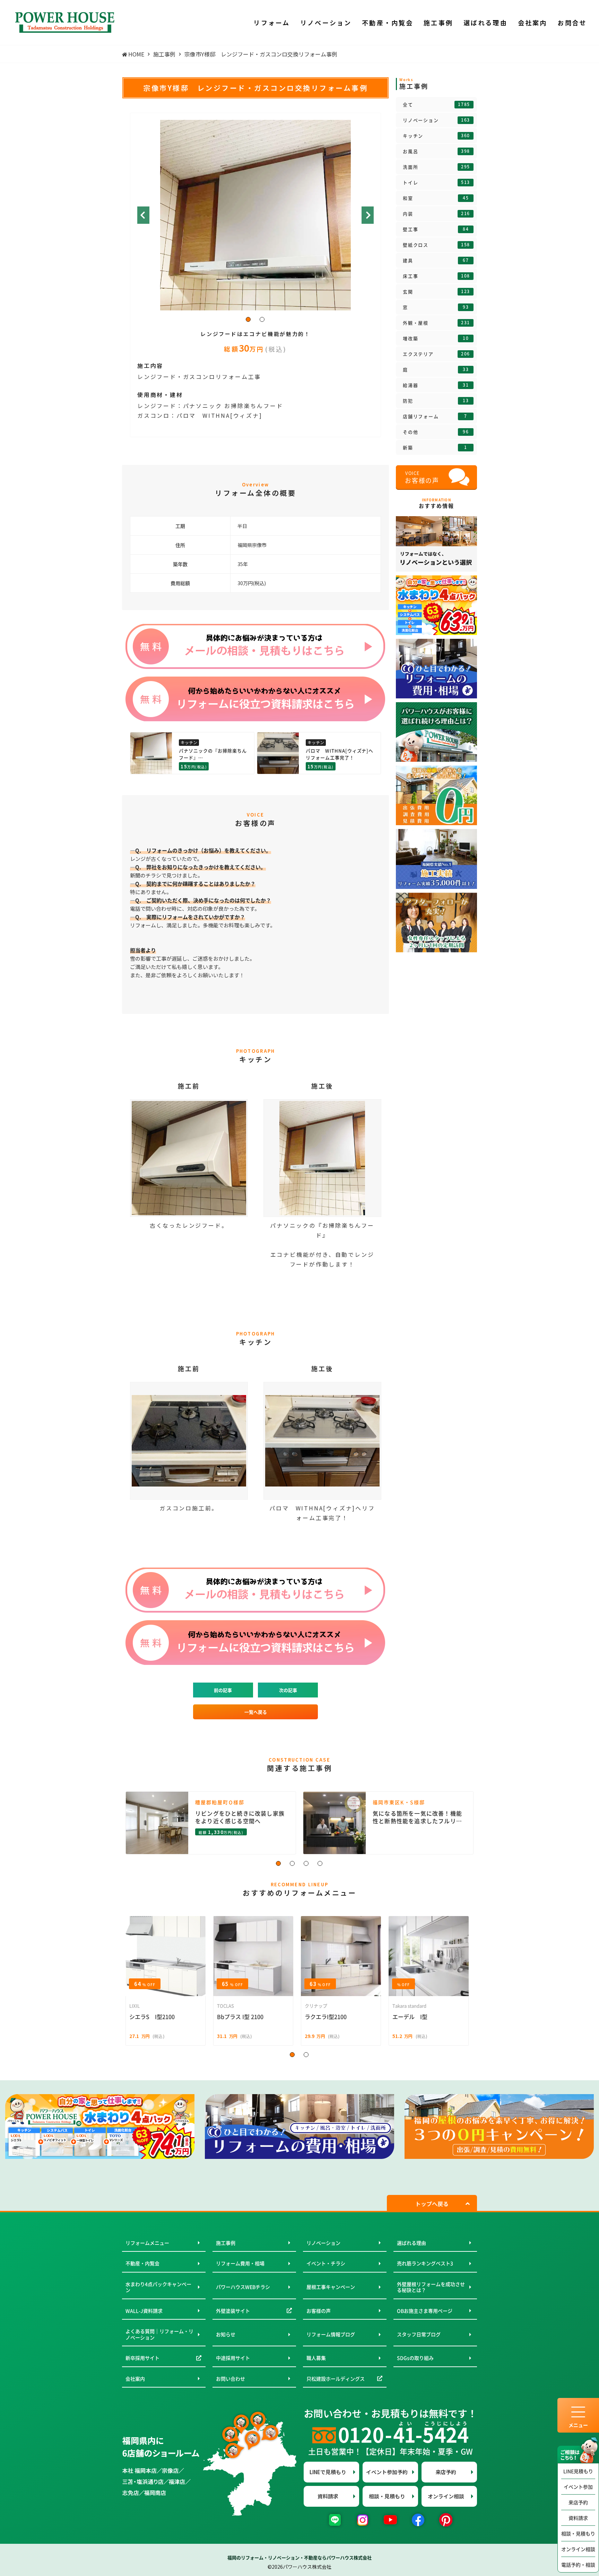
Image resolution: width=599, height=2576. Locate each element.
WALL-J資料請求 (144, 2311)
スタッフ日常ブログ (419, 2334)
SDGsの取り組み (415, 2358)
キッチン (436, 136)
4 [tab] (320, 1864)
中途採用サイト (233, 2358)
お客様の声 (319, 2311)
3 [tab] (306, 1864)
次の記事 (288, 1690)
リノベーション (436, 120)
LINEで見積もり (328, 2472)
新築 (435, 448)
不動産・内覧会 (142, 2263)
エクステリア (436, 354)
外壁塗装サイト (233, 2311)
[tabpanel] (255, 214)
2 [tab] (262, 320)
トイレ (436, 183)
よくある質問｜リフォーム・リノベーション (159, 2334)
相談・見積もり (578, 2533)
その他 (436, 432)
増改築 (436, 338)
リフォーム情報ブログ (331, 2334)
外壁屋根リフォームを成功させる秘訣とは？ (431, 2287)
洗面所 (436, 167)
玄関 (436, 292)
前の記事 (223, 1690)
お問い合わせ (231, 2379)
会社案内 (135, 2379)
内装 (436, 214)
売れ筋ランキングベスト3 (425, 2263)
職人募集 (316, 2358)
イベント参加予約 (387, 2472)
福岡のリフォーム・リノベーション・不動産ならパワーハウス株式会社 (299, 2557)
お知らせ (226, 2334)
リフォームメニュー (147, 2243)
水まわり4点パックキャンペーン (158, 2287)
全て (436, 105)
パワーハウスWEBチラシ (243, 2287)
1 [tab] (249, 320)
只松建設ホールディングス (336, 2379)
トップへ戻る (432, 2204)
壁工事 (436, 229)
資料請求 (578, 2518)
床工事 (436, 276)
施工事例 (226, 2243)
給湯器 (436, 385)
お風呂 (436, 151)
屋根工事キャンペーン (331, 2287)
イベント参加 (578, 2487)
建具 (436, 261)
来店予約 (578, 2502)
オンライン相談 (578, 2549)
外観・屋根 (436, 323)
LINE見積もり (578, 2471)
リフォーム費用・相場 (240, 2263)
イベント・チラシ (326, 2263)
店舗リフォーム (435, 416)
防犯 (436, 401)
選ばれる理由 (411, 2243)
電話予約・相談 (578, 2565)
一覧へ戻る (256, 1712)
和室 (436, 198)
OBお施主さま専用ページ (425, 2311)
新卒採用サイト (142, 2358)
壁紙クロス (436, 245)
